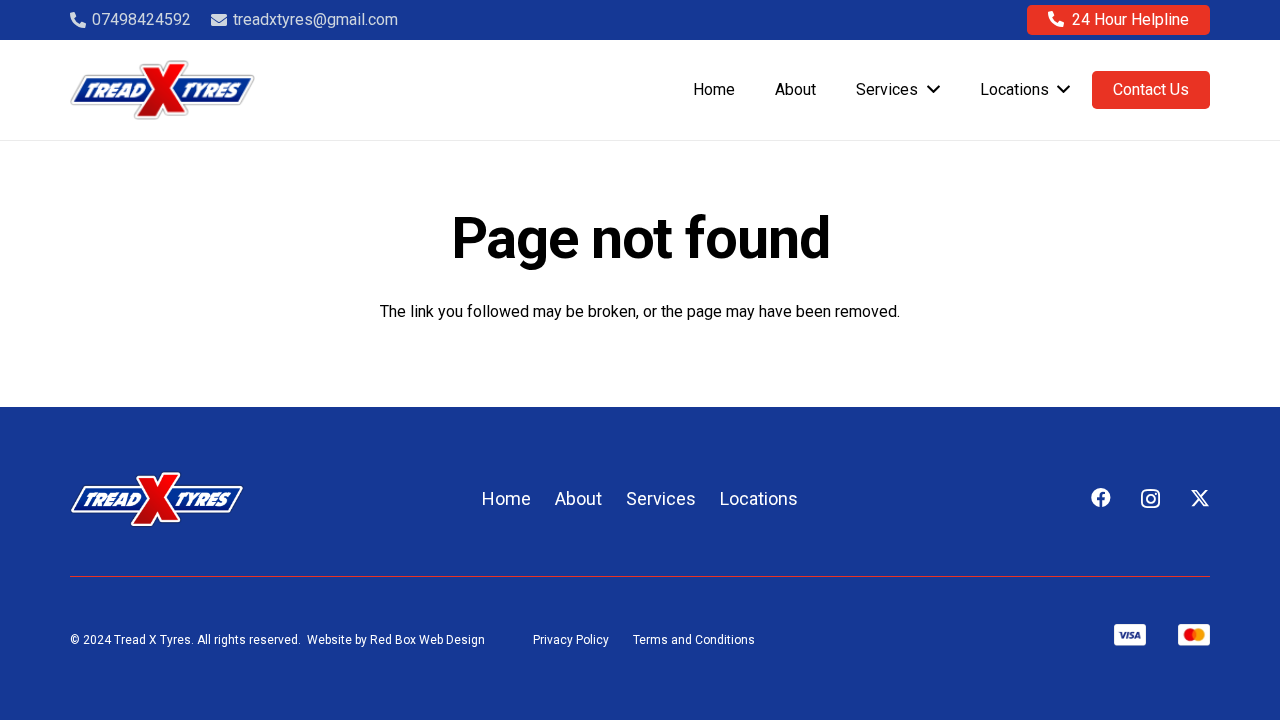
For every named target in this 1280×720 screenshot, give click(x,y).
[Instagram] (1150, 499)
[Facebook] (1101, 498)
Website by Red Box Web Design (396, 640)
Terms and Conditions (694, 640)
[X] (1200, 498)
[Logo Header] (162, 90)
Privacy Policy (571, 640)
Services (661, 498)
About (578, 498)
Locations (759, 498)
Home (506, 498)
